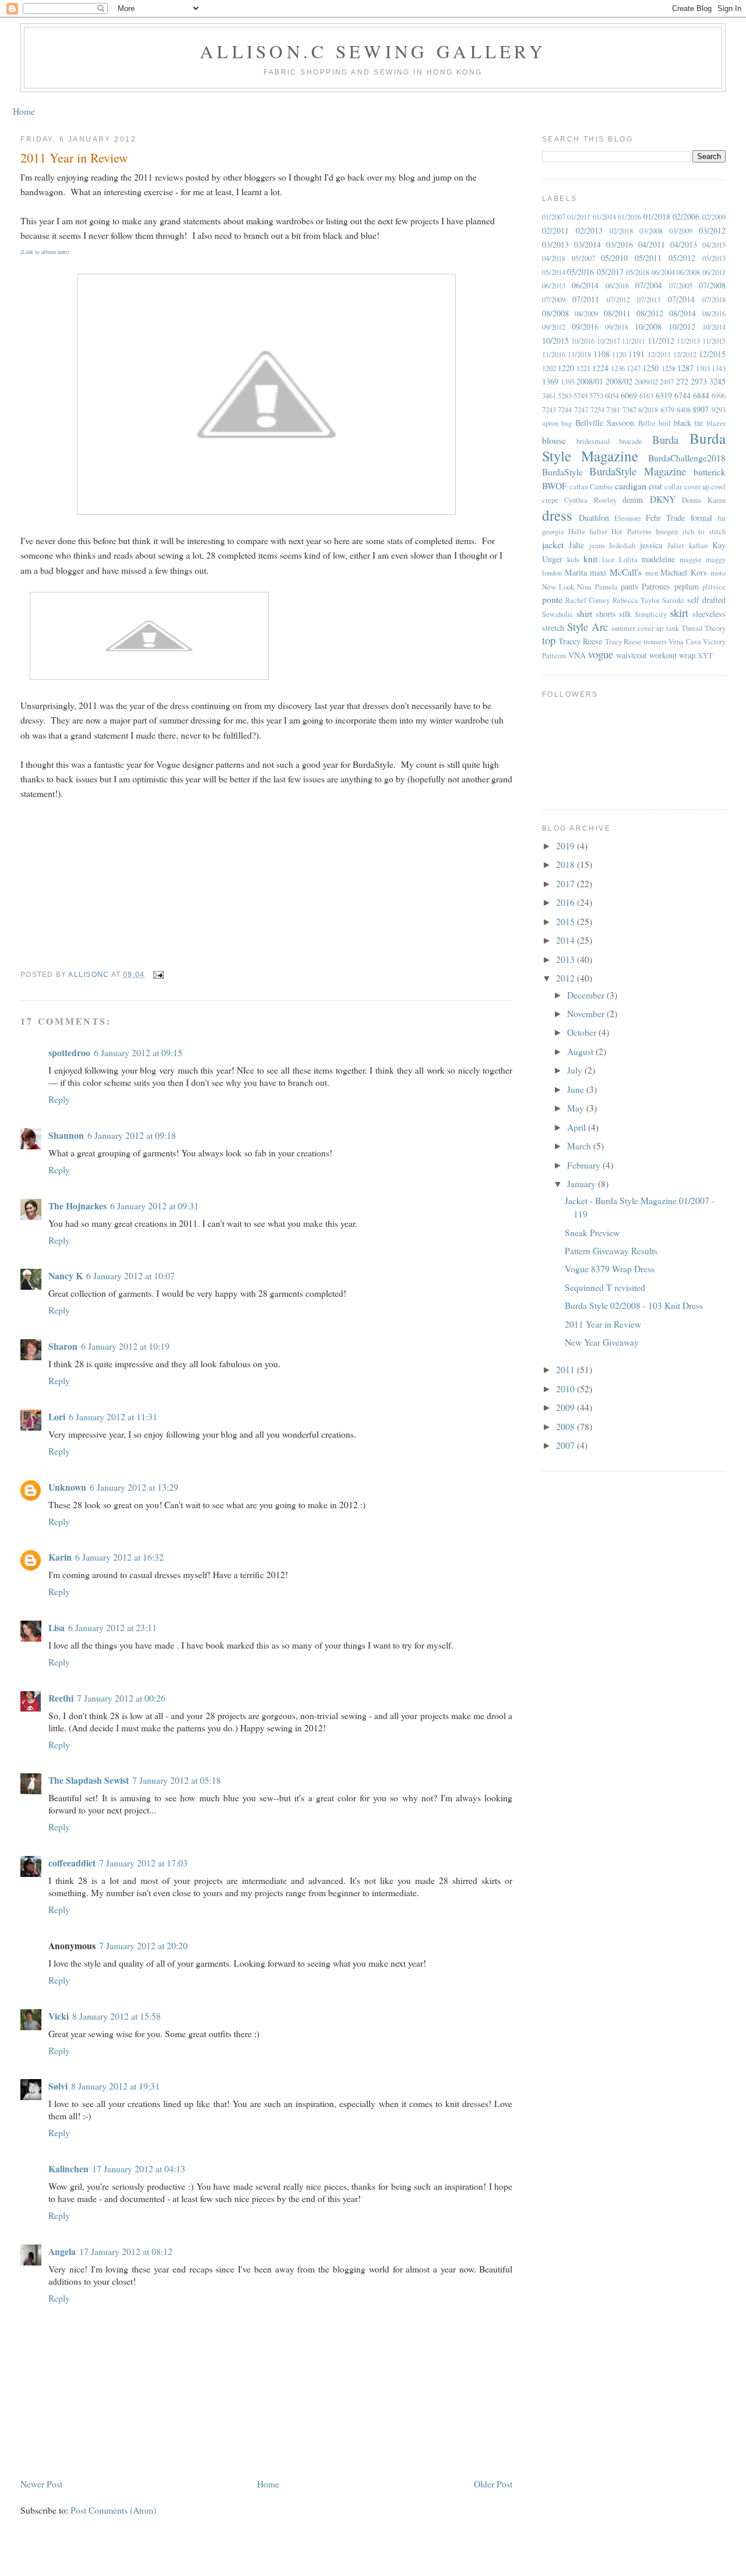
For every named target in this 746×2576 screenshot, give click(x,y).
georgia (553, 532)
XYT (705, 656)
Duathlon (594, 518)
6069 (629, 395)
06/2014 (585, 285)
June (577, 1089)
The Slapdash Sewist (89, 1780)
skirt (679, 613)
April (578, 1127)
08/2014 (682, 313)
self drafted (706, 600)
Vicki (59, 2016)
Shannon (66, 1135)
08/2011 (617, 313)
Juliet (676, 546)
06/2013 (554, 286)
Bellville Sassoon (605, 423)
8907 (701, 409)
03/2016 (620, 244)
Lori (57, 1416)
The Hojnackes (78, 1206)
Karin (60, 1557)
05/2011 (648, 258)
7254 (597, 410)
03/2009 (681, 231)
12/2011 (659, 354)
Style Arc (587, 627)
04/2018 (554, 258)
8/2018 (648, 410)
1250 (650, 368)
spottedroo (69, 1052)
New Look (558, 587)
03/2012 (712, 230)
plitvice (714, 587)
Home (24, 111)
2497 (667, 382)
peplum (687, 586)
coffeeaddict (72, 1863)
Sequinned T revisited (605, 1287)
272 (682, 381)
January (583, 1183)
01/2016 (629, 217)
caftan (579, 487)
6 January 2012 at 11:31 (113, 1416)
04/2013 (684, 244)
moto (718, 573)
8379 (667, 410)
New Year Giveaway (602, 1342)
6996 (719, 396)
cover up (697, 487)
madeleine (658, 559)
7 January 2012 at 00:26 (121, 1698)
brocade (631, 441)
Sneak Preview (592, 1232)
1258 (668, 368)
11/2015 (714, 341)
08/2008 (555, 313)
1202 (549, 368)
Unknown (67, 1487)
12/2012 (685, 354)
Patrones (656, 586)
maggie (691, 560)
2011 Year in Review (603, 1324)
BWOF (555, 486)
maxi (598, 572)
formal (701, 518)
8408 (684, 410)
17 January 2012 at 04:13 (139, 2169)
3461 (549, 396)
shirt (584, 613)
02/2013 (589, 230)
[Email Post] (158, 975)
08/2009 (586, 314)
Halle (577, 532)
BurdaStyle (562, 472)
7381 (613, 410)
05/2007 (583, 258)
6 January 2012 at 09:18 (132, 1135)
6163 (646, 396)
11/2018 (579, 354)
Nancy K (66, 1275)
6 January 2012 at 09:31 (154, 1206)
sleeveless (709, 614)
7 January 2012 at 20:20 (143, 1945)
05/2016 (580, 272)
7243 (549, 410)
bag (566, 423)
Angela (62, 2251)
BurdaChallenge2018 (687, 458)
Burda (665, 440)
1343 (719, 368)
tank (673, 628)
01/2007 (554, 217)
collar (673, 487)
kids (573, 560)
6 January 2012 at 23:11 (112, 1627)
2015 (566, 921)
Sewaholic (558, 614)
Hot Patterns (631, 532)
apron (550, 423)
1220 (566, 368)
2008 (566, 1426)
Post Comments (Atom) (113, 2510)
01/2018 (657, 216)
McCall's (626, 572)
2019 (566, 846)
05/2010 (614, 258)
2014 (566, 940)
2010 (566, 1388)
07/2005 (681, 286)
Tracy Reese (623, 642)
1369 (550, 381)
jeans (597, 546)
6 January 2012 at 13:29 (134, 1487)
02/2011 (555, 230)
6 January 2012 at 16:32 (119, 1557)
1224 (600, 368)
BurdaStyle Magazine (638, 471)
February (585, 1165)
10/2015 (555, 340)
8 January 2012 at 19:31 (115, 2086)
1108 (601, 354)
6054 (612, 396)
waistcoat (631, 655)
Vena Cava (685, 642)
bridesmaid (593, 441)
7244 (565, 410)
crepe (550, 500)
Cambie (601, 487)
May (577, 1108)
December (587, 995)
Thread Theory (703, 628)
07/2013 (649, 300)
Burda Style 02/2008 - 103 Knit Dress (634, 1305)
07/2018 (714, 300)
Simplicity (651, 614)
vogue (601, 654)
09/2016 (585, 327)
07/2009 (554, 300)
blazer (716, 423)
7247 (581, 410)
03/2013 (555, 244)
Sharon (63, 1346)
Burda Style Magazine (634, 447)
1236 (618, 368)
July (576, 1070)
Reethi (61, 1698)
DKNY (663, 499)
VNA (577, 655)
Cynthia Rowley (590, 500)
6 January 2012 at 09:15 (138, 1052)
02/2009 (714, 217)
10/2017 (608, 341)
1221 (583, 368)
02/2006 (686, 216)
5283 (565, 396)
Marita (576, 572)
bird (664, 423)
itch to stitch (704, 532)
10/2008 (648, 327)
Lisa (57, 1627)
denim (633, 500)
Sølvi (58, 2086)
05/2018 (638, 272)
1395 (568, 382)
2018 (566, 864)
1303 (703, 368)
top (549, 640)
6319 (664, 395)
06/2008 (688, 272)
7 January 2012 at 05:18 (177, 1780)
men (652, 573)
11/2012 (661, 340)
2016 (566, 902)
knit (590, 558)
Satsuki (673, 600)
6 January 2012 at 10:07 (131, 1275)
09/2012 (554, 327)
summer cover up (637, 628)
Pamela (606, 587)
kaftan (698, 546)
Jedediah (622, 546)
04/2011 (652, 244)
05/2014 (554, 272)
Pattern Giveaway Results (611, 1250)
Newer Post (41, 2484)
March (580, 1146)
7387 (629, 410)
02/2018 (621, 231)
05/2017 (610, 272)
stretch (553, 628)
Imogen (667, 532)
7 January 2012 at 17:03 (143, 1863)
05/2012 (682, 258)
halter (599, 532)
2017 (566, 883)
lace (608, 560)
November (587, 1013)
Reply (59, 1099)
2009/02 (646, 382)
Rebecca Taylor (636, 600)
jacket (553, 544)
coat (655, 486)
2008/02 (619, 381)
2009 (566, 1407)
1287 (685, 368)
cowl (718, 487)
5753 (596, 396)
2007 (566, 1445)
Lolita (628, 560)
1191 (636, 354)
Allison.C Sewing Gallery (373, 51)
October (583, 1032)
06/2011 (714, 272)
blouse (554, 440)
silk (625, 614)
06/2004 (663, 272)
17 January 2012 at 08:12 (126, 2251)
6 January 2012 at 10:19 (125, 1346)
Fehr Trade (665, 518)
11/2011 (634, 341)
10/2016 (583, 341)
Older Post (493, 2484)
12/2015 (712, 354)
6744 (682, 395)
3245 (717, 381)
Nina (584, 587)
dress (557, 515)
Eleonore (628, 518)
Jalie (576, 545)
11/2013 (688, 341)
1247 (634, 368)
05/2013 (714, 258)
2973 (699, 381)
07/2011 (586, 299)
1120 (619, 354)
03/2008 (651, 231)
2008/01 (590, 381)
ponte (552, 599)
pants (629, 586)
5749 (580, 396)
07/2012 (618, 300)
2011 (566, 1369)
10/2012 (682, 327)
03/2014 (587, 244)
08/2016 (714, 314)
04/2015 (714, 245)
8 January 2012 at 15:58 (117, 2016)
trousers (655, 642)
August (581, 1051)
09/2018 (617, 327)
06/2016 (617, 286)
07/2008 (712, 285)
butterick (710, 472)
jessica (651, 545)
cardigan (631, 486)
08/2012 (650, 313)
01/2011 (579, 217)
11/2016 (554, 354)
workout (663, 655)
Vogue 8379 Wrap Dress (610, 1268)
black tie (689, 423)
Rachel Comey (587, 600)
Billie (647, 423)
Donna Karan (704, 500)
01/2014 (604, 217)
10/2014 (714, 327)
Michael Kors (684, 572)
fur (722, 518)
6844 (701, 395)
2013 (566, 959)
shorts (606, 614)
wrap (687, 655)
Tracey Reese (580, 641)
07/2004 (649, 285)
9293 (719, 410)
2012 (566, 978)
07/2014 (681, 299)
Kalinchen (68, 2169)
